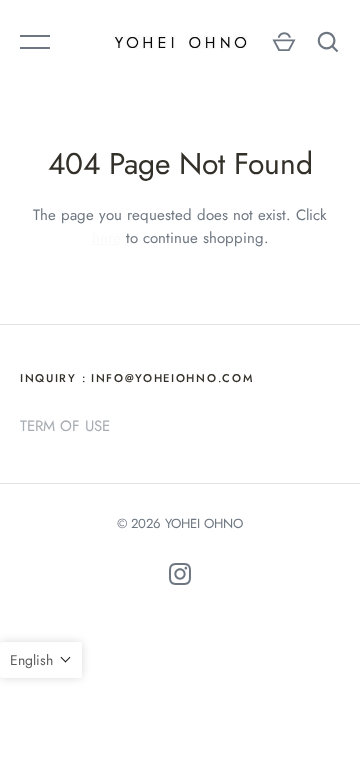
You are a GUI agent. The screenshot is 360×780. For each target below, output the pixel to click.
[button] (41, 660)
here (106, 238)
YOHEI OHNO (204, 523)
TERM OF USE (65, 426)
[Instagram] (180, 577)
